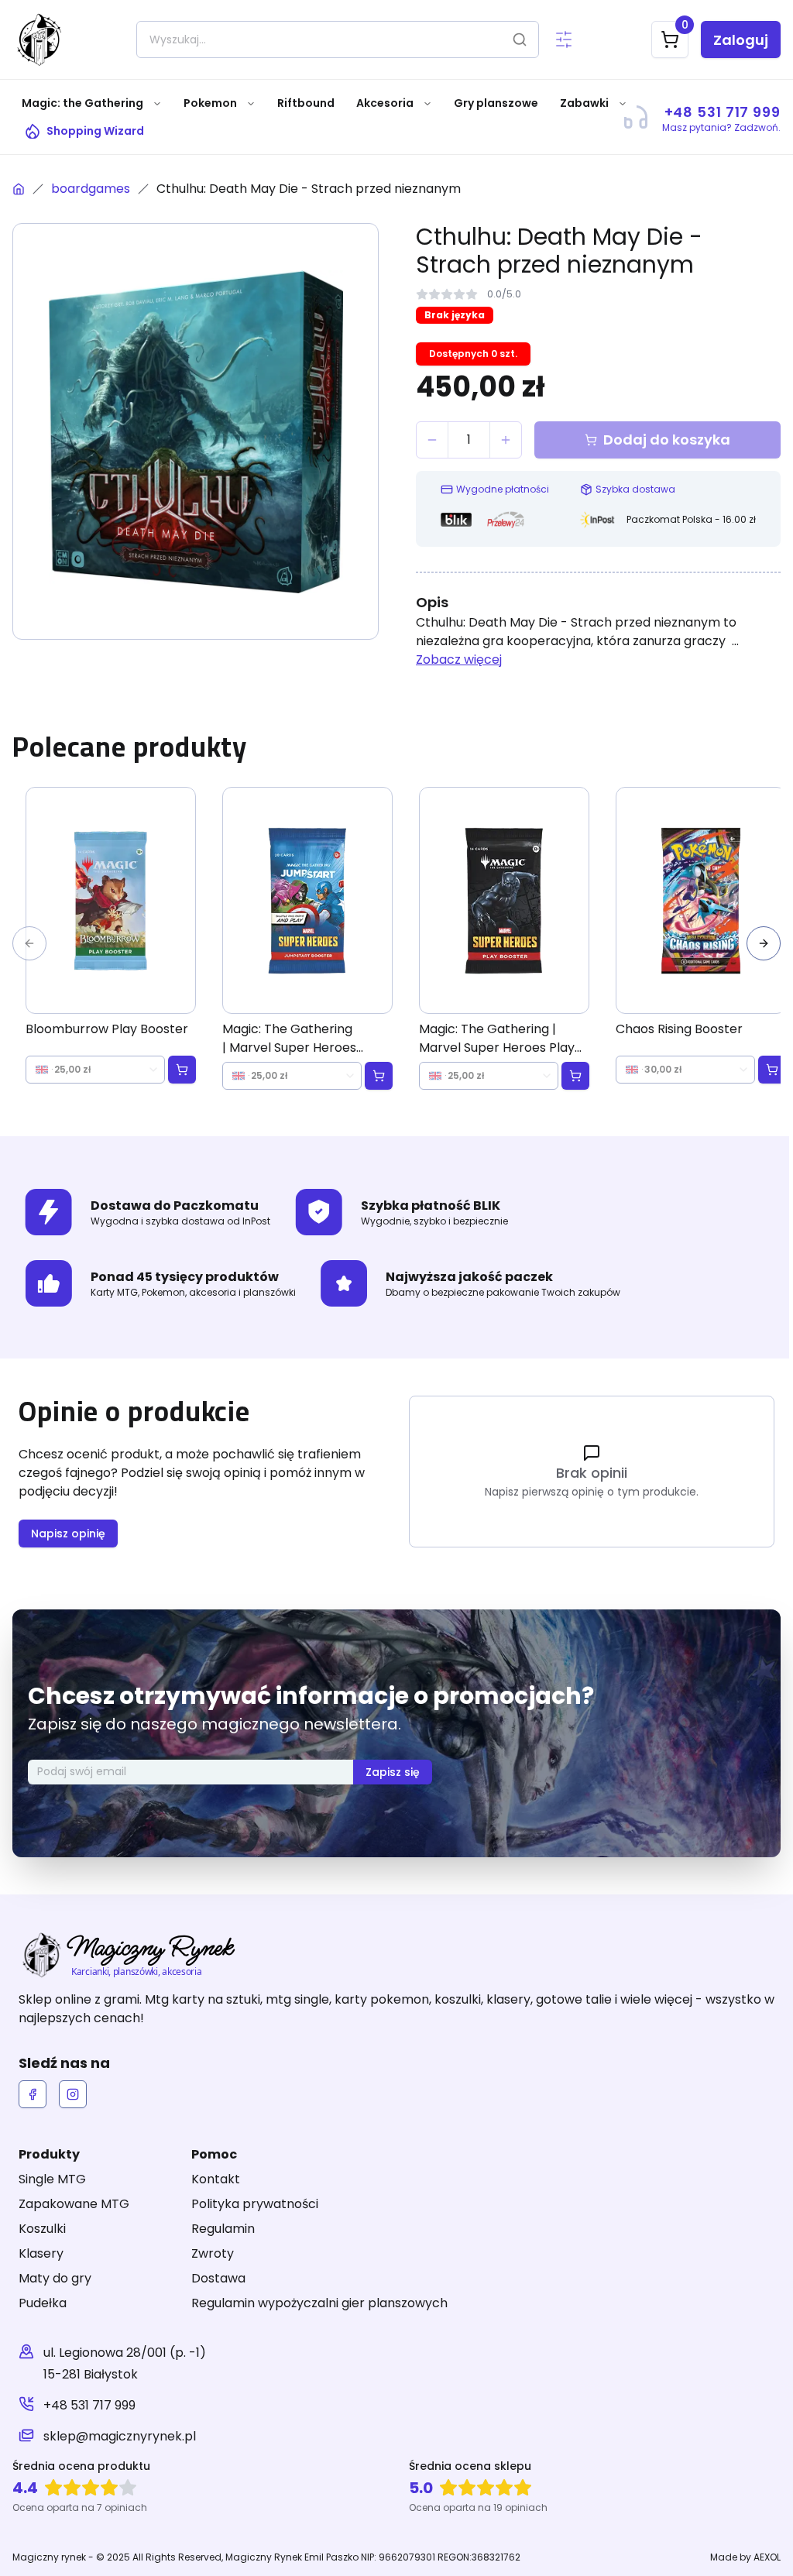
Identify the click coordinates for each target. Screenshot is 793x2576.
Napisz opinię (68, 1534)
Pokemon (210, 103)
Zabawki (584, 103)
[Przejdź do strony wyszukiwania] (564, 39)
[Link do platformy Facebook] (33, 2094)
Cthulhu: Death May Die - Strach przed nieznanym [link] (309, 189)
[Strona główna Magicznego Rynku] (19, 189)
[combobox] (95, 1070)
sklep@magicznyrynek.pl (120, 2436)
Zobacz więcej (459, 659)
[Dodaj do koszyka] (182, 1070)
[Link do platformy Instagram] (73, 2094)
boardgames (91, 189)
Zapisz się (393, 1772)
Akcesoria (385, 103)
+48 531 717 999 (89, 2405)
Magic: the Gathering (82, 103)
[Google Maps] (26, 2364)
